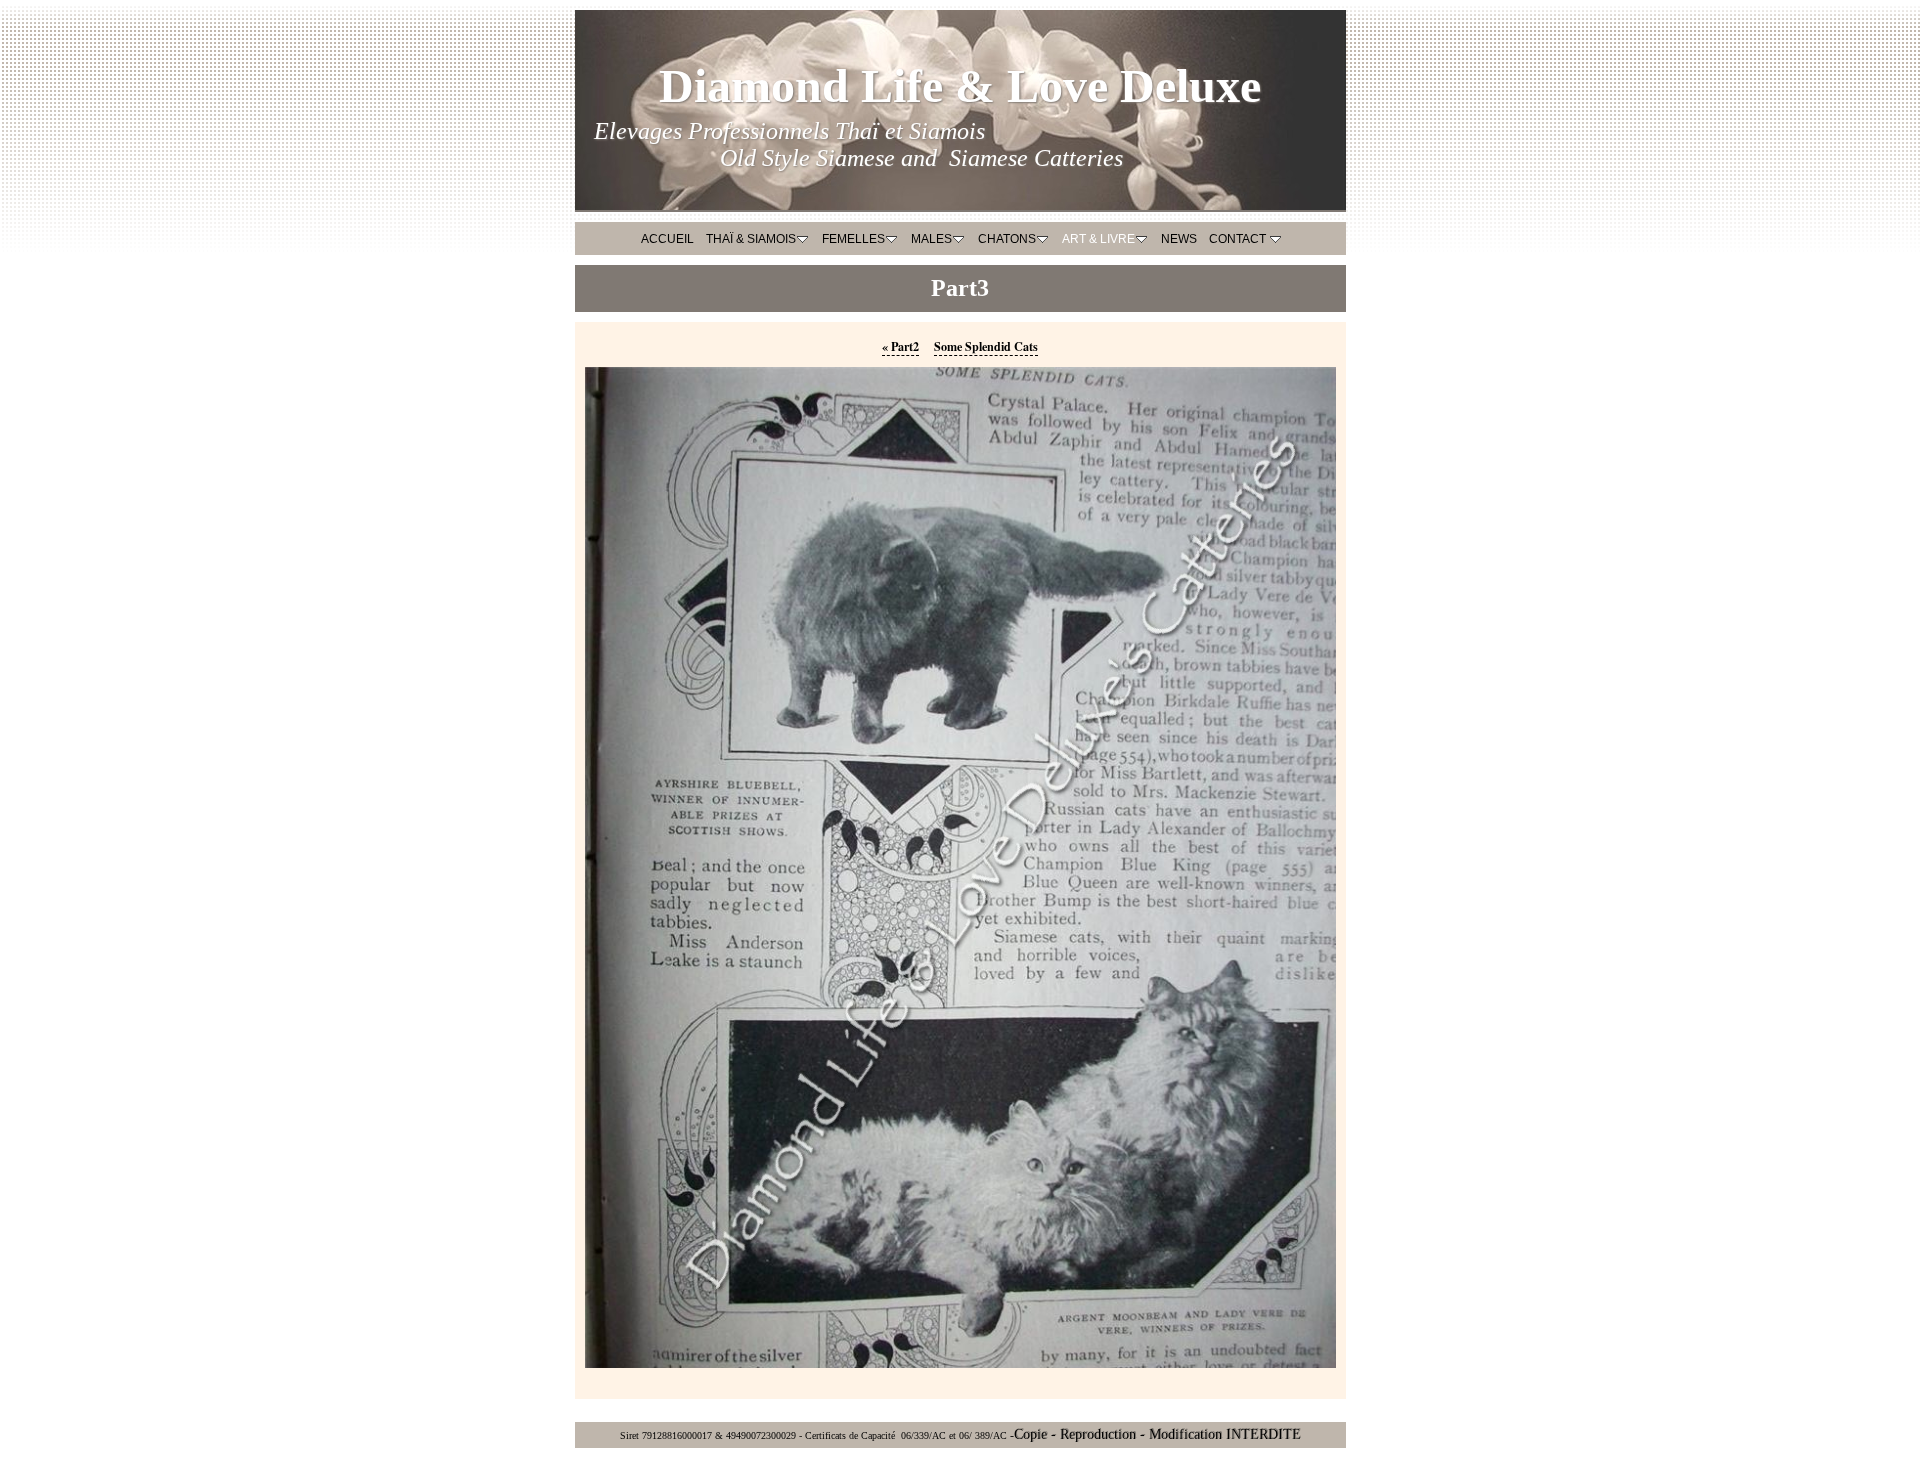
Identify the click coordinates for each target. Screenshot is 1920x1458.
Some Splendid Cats (986, 346)
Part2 (900, 346)
